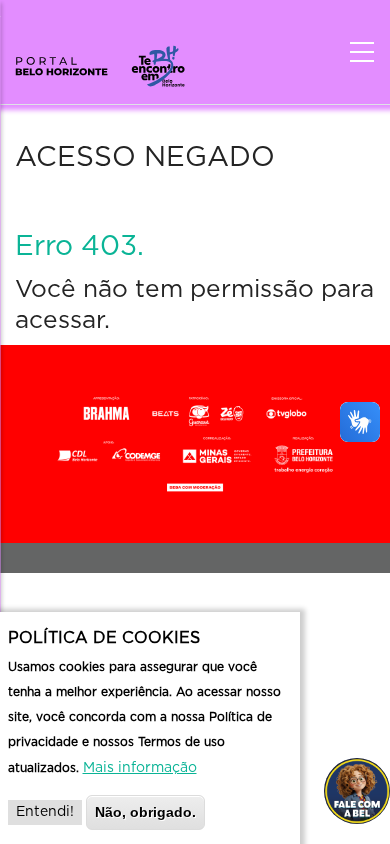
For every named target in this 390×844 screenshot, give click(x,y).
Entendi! (45, 812)
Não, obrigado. (145, 812)
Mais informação (140, 768)
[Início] (100, 60)
